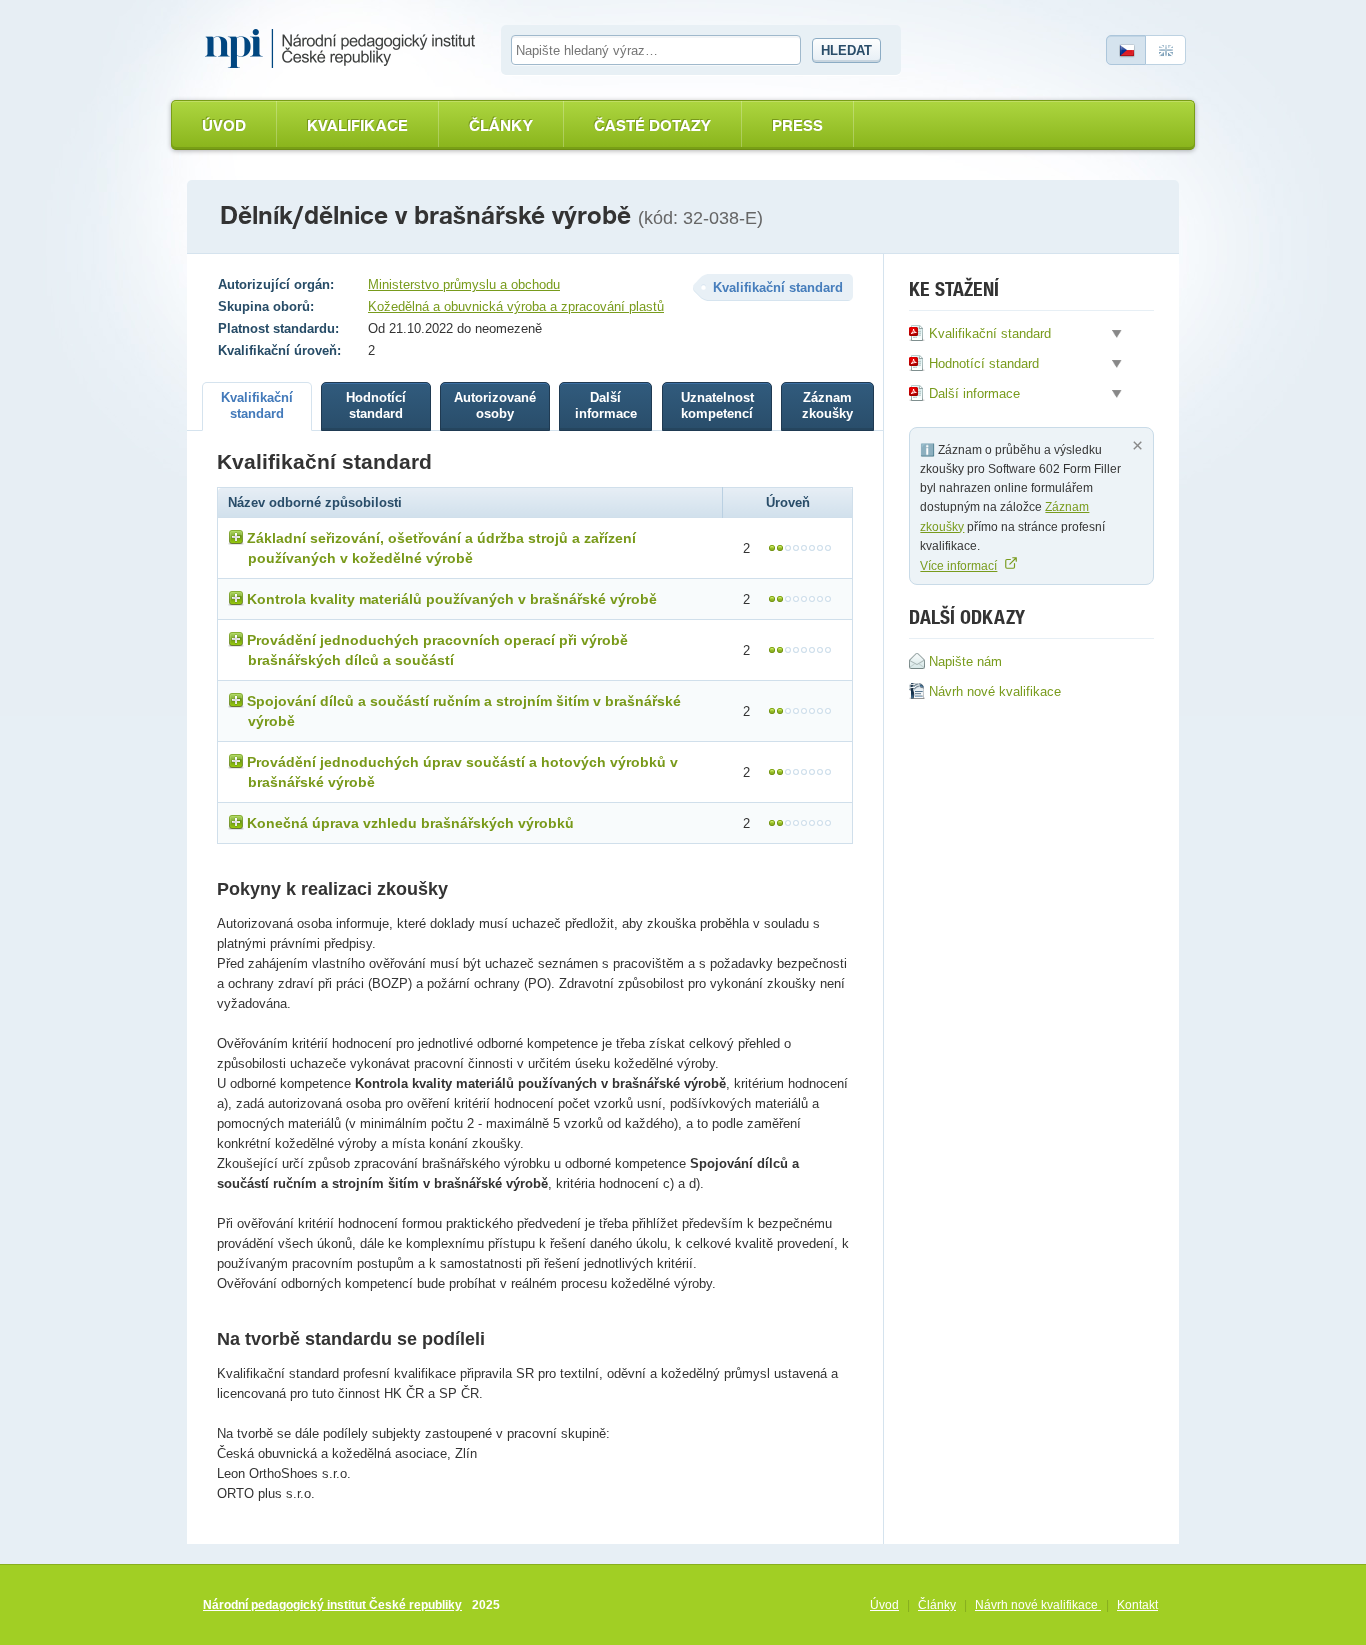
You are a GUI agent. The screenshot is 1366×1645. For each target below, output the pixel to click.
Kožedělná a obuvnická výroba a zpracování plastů (516, 306)
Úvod (224, 125)
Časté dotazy (652, 125)
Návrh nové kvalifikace (1038, 1605)
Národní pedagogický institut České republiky (332, 1605)
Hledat (846, 50)
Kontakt (1137, 1605)
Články (501, 125)
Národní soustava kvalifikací (345, 49)
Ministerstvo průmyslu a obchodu (464, 284)
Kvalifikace (357, 125)
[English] (1166, 50)
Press (797, 125)
